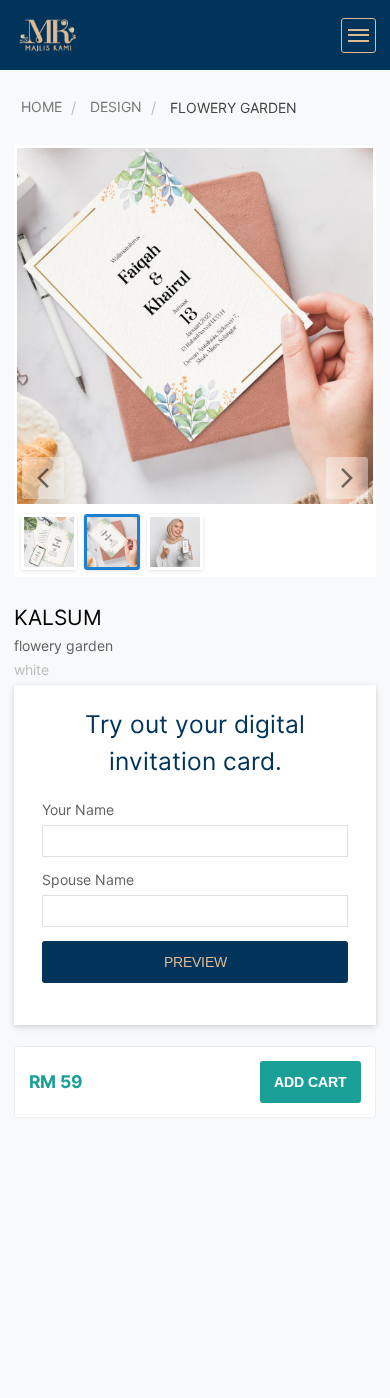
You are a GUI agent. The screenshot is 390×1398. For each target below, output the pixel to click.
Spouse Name (88, 879)
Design (116, 106)
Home (41, 106)
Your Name (78, 809)
